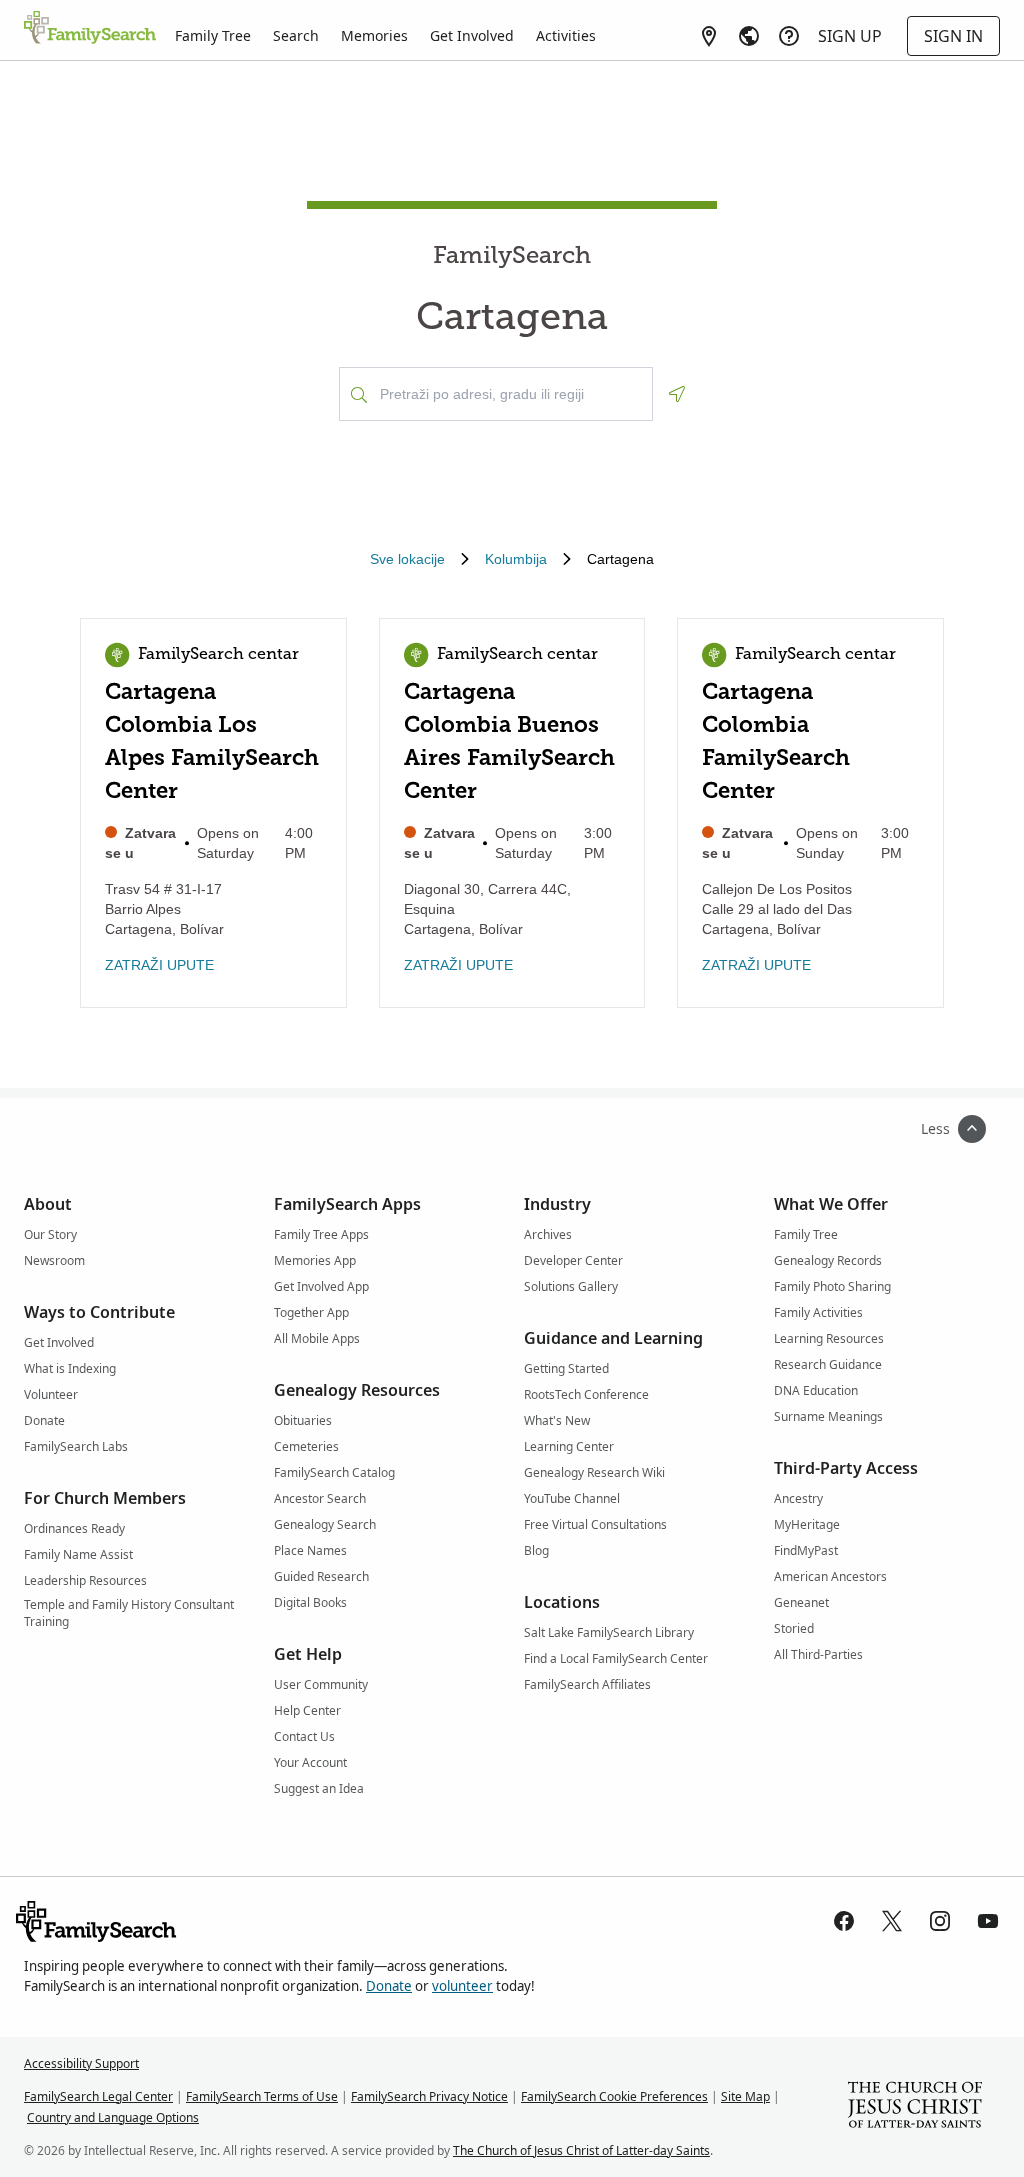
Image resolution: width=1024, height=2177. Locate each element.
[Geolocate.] (677, 394)
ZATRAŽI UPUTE (159, 965)
